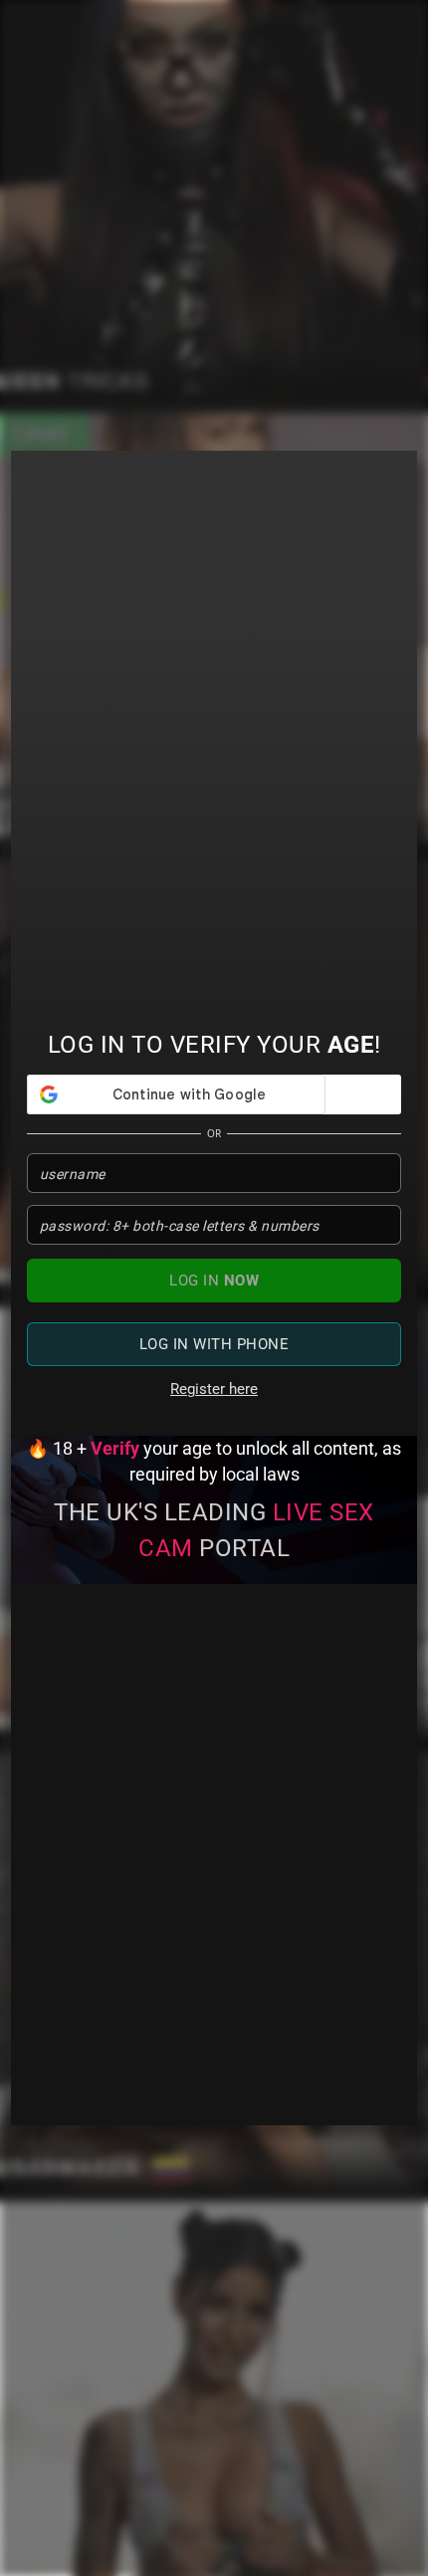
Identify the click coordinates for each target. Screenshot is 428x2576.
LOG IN (214, 1281)
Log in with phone (214, 1344)
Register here (214, 1389)
